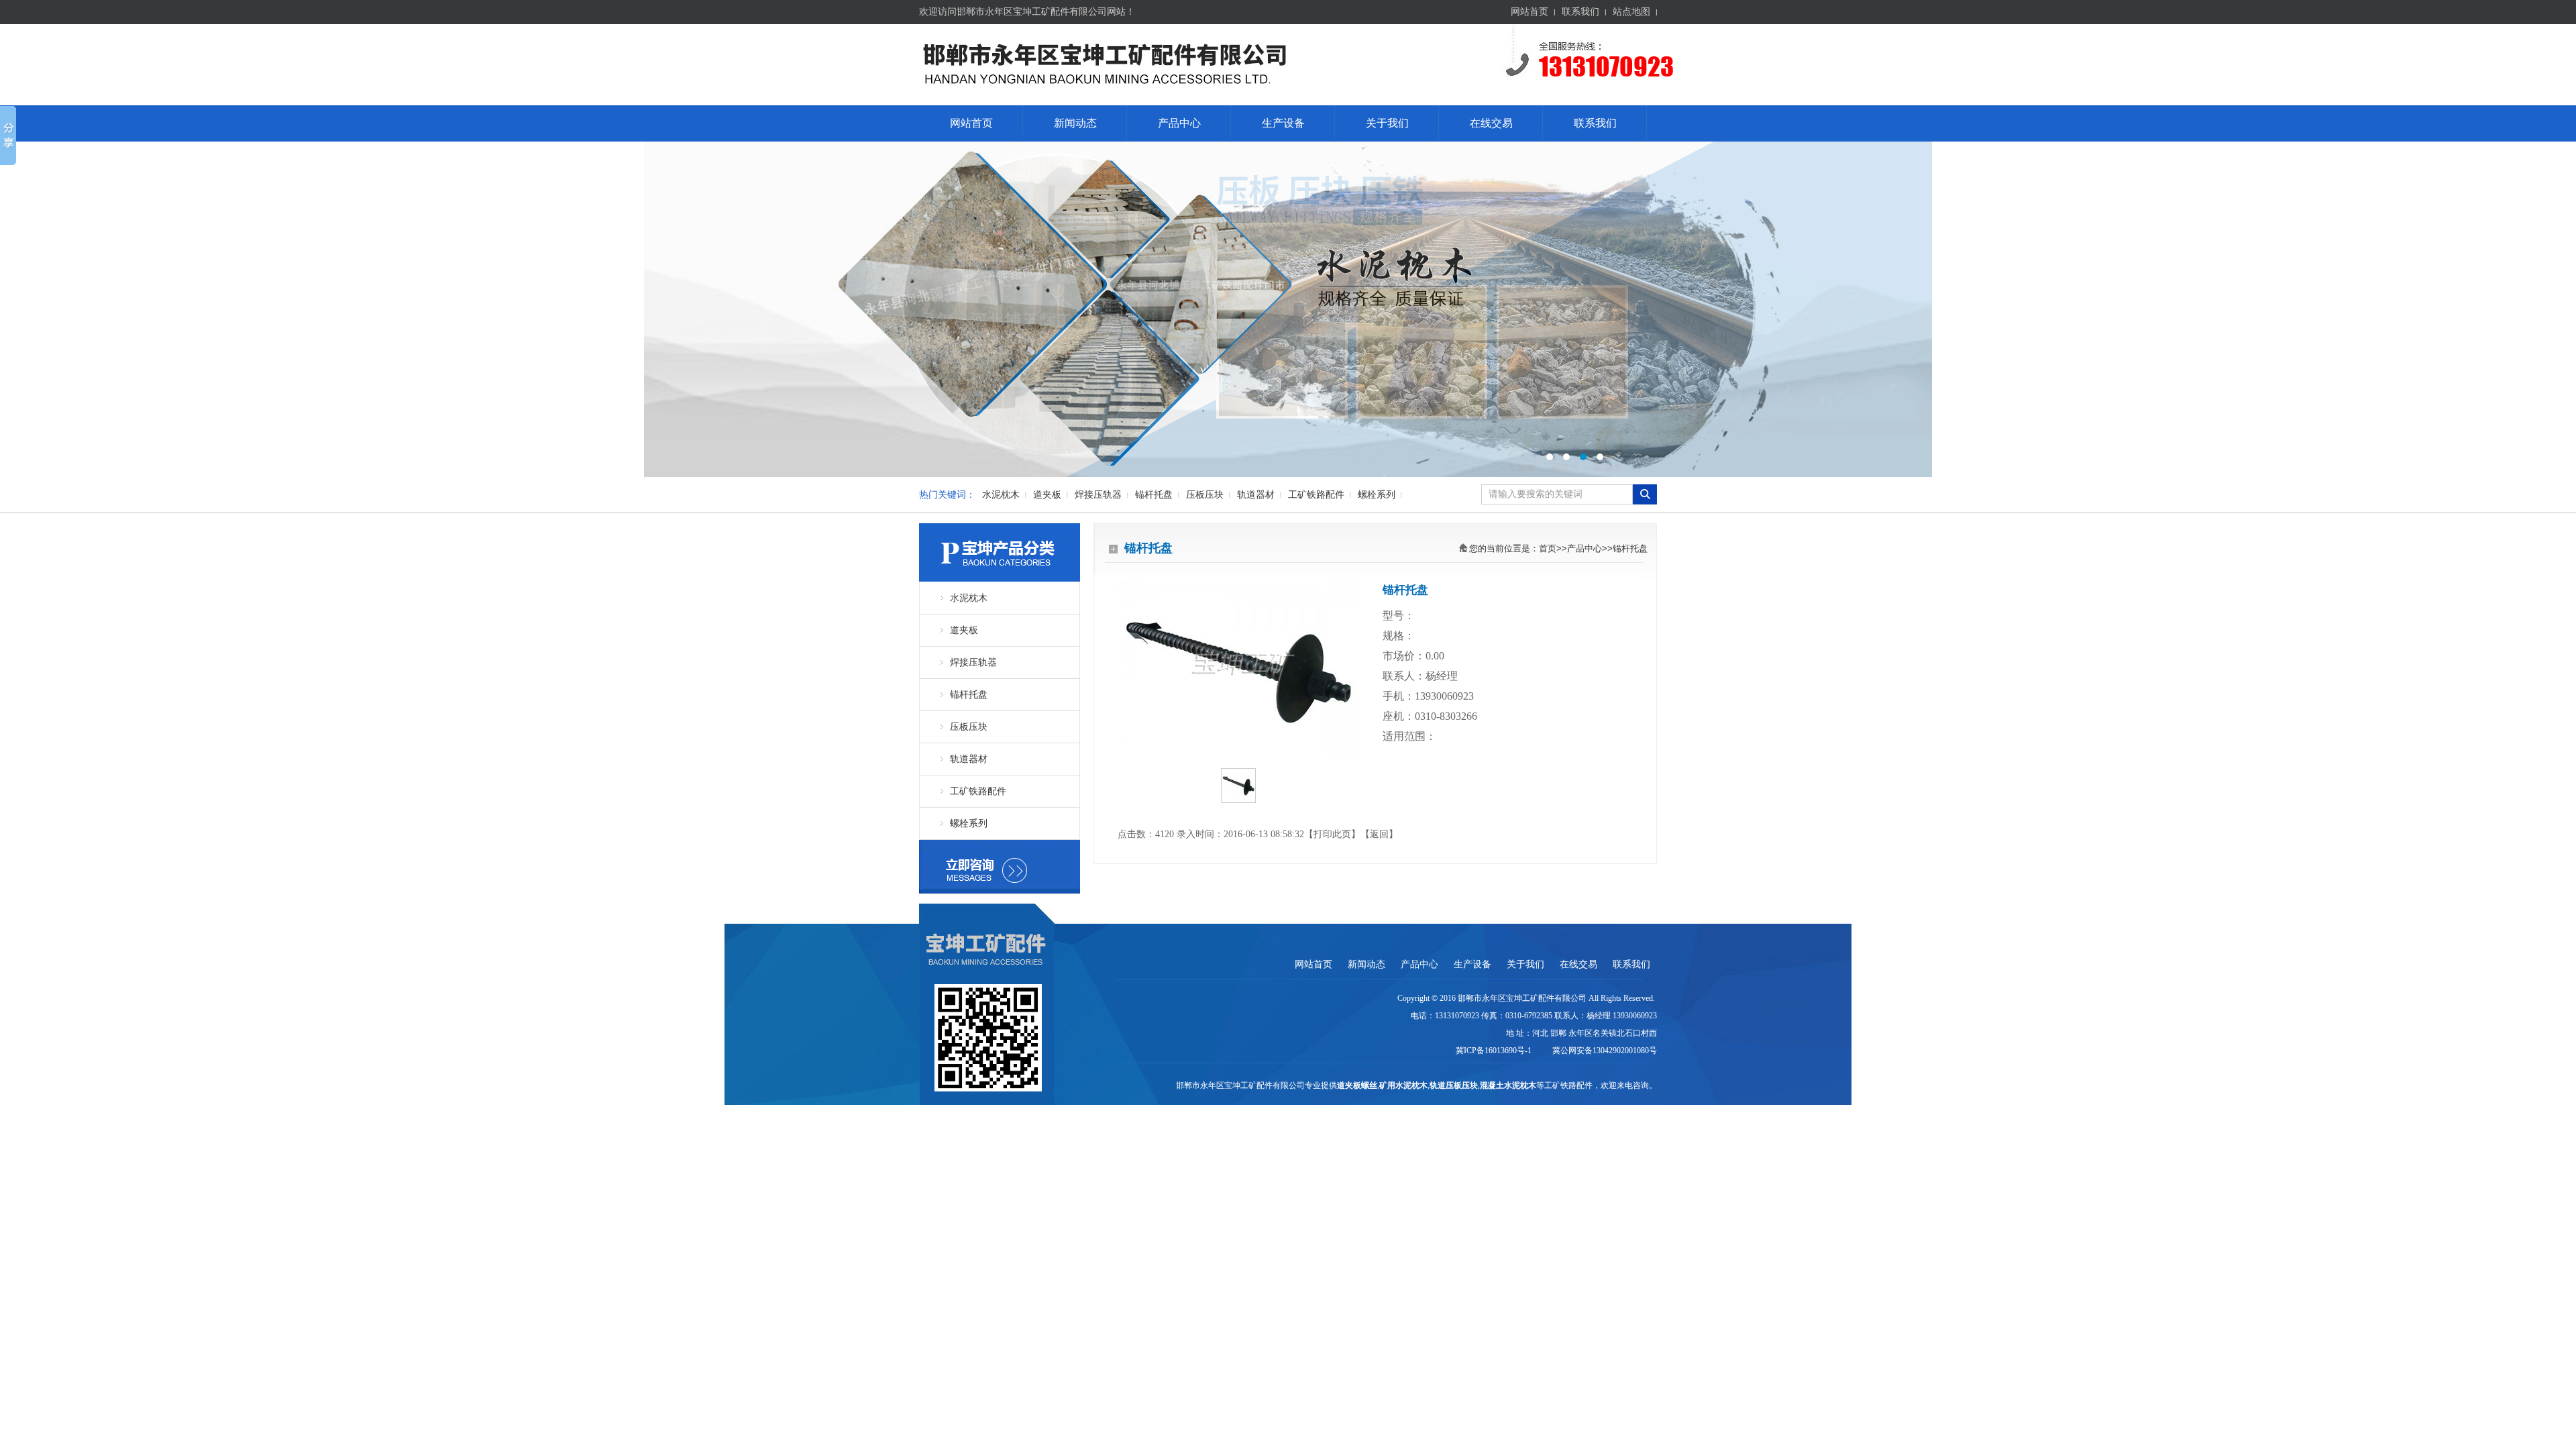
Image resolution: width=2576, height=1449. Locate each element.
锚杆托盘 (1154, 495)
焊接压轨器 (1098, 495)
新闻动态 (1075, 123)
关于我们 (1387, 123)
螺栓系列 (1377, 495)
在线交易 (1491, 123)
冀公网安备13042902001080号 (1603, 1051)
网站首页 (1529, 12)
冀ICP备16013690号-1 (1495, 1051)
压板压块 (1205, 495)
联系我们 (1580, 12)
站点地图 (1631, 12)
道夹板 (1047, 495)
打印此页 (1332, 834)
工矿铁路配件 (1316, 495)
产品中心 (1179, 123)
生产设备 (1283, 123)
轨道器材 (1256, 495)
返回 (1379, 834)
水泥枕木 (1001, 495)
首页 (1548, 548)
